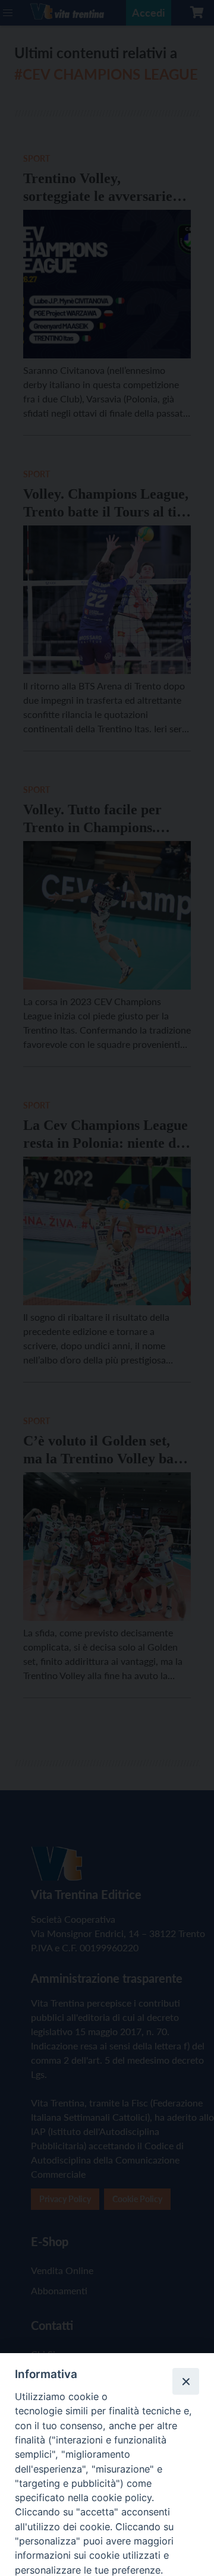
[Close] (185, 2381)
